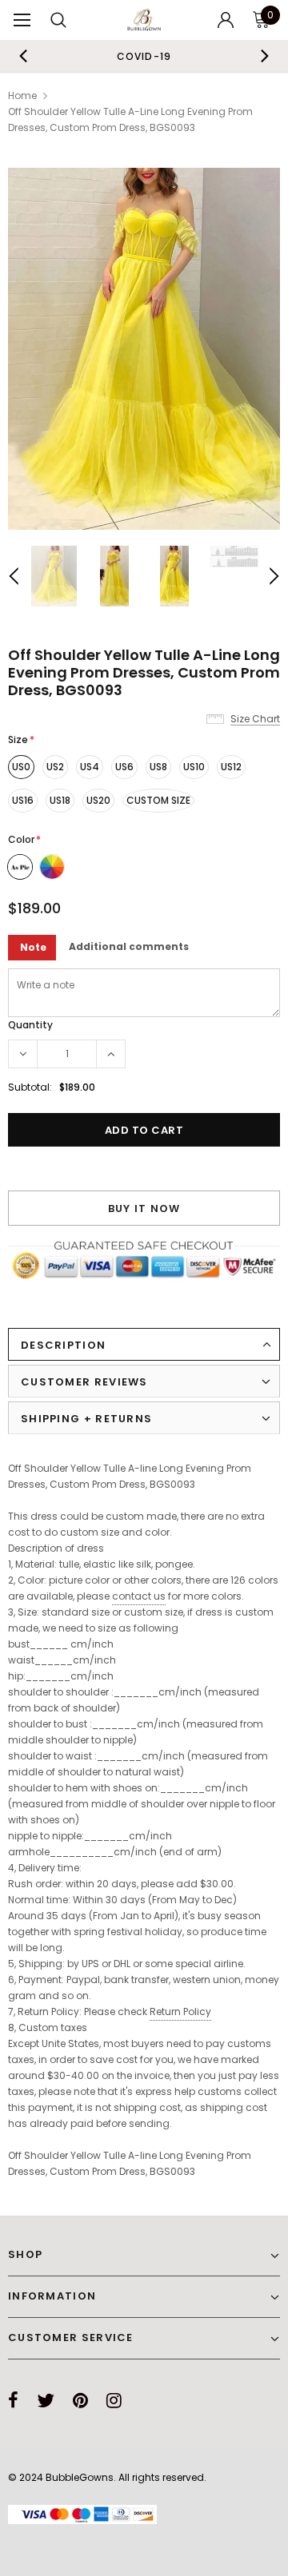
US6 (124, 767)
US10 (194, 767)
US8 (158, 767)
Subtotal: (30, 1087)
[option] (144, 56)
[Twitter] (46, 2400)
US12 (231, 767)
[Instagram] (114, 2400)
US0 (21, 767)
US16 (23, 800)
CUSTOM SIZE (158, 800)
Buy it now (144, 1208)
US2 (55, 767)
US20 (98, 800)
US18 (60, 800)
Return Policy (180, 2012)
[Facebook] (13, 2400)
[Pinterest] (80, 2400)
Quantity (30, 1025)
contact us (139, 1596)
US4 (90, 767)
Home (22, 95)
